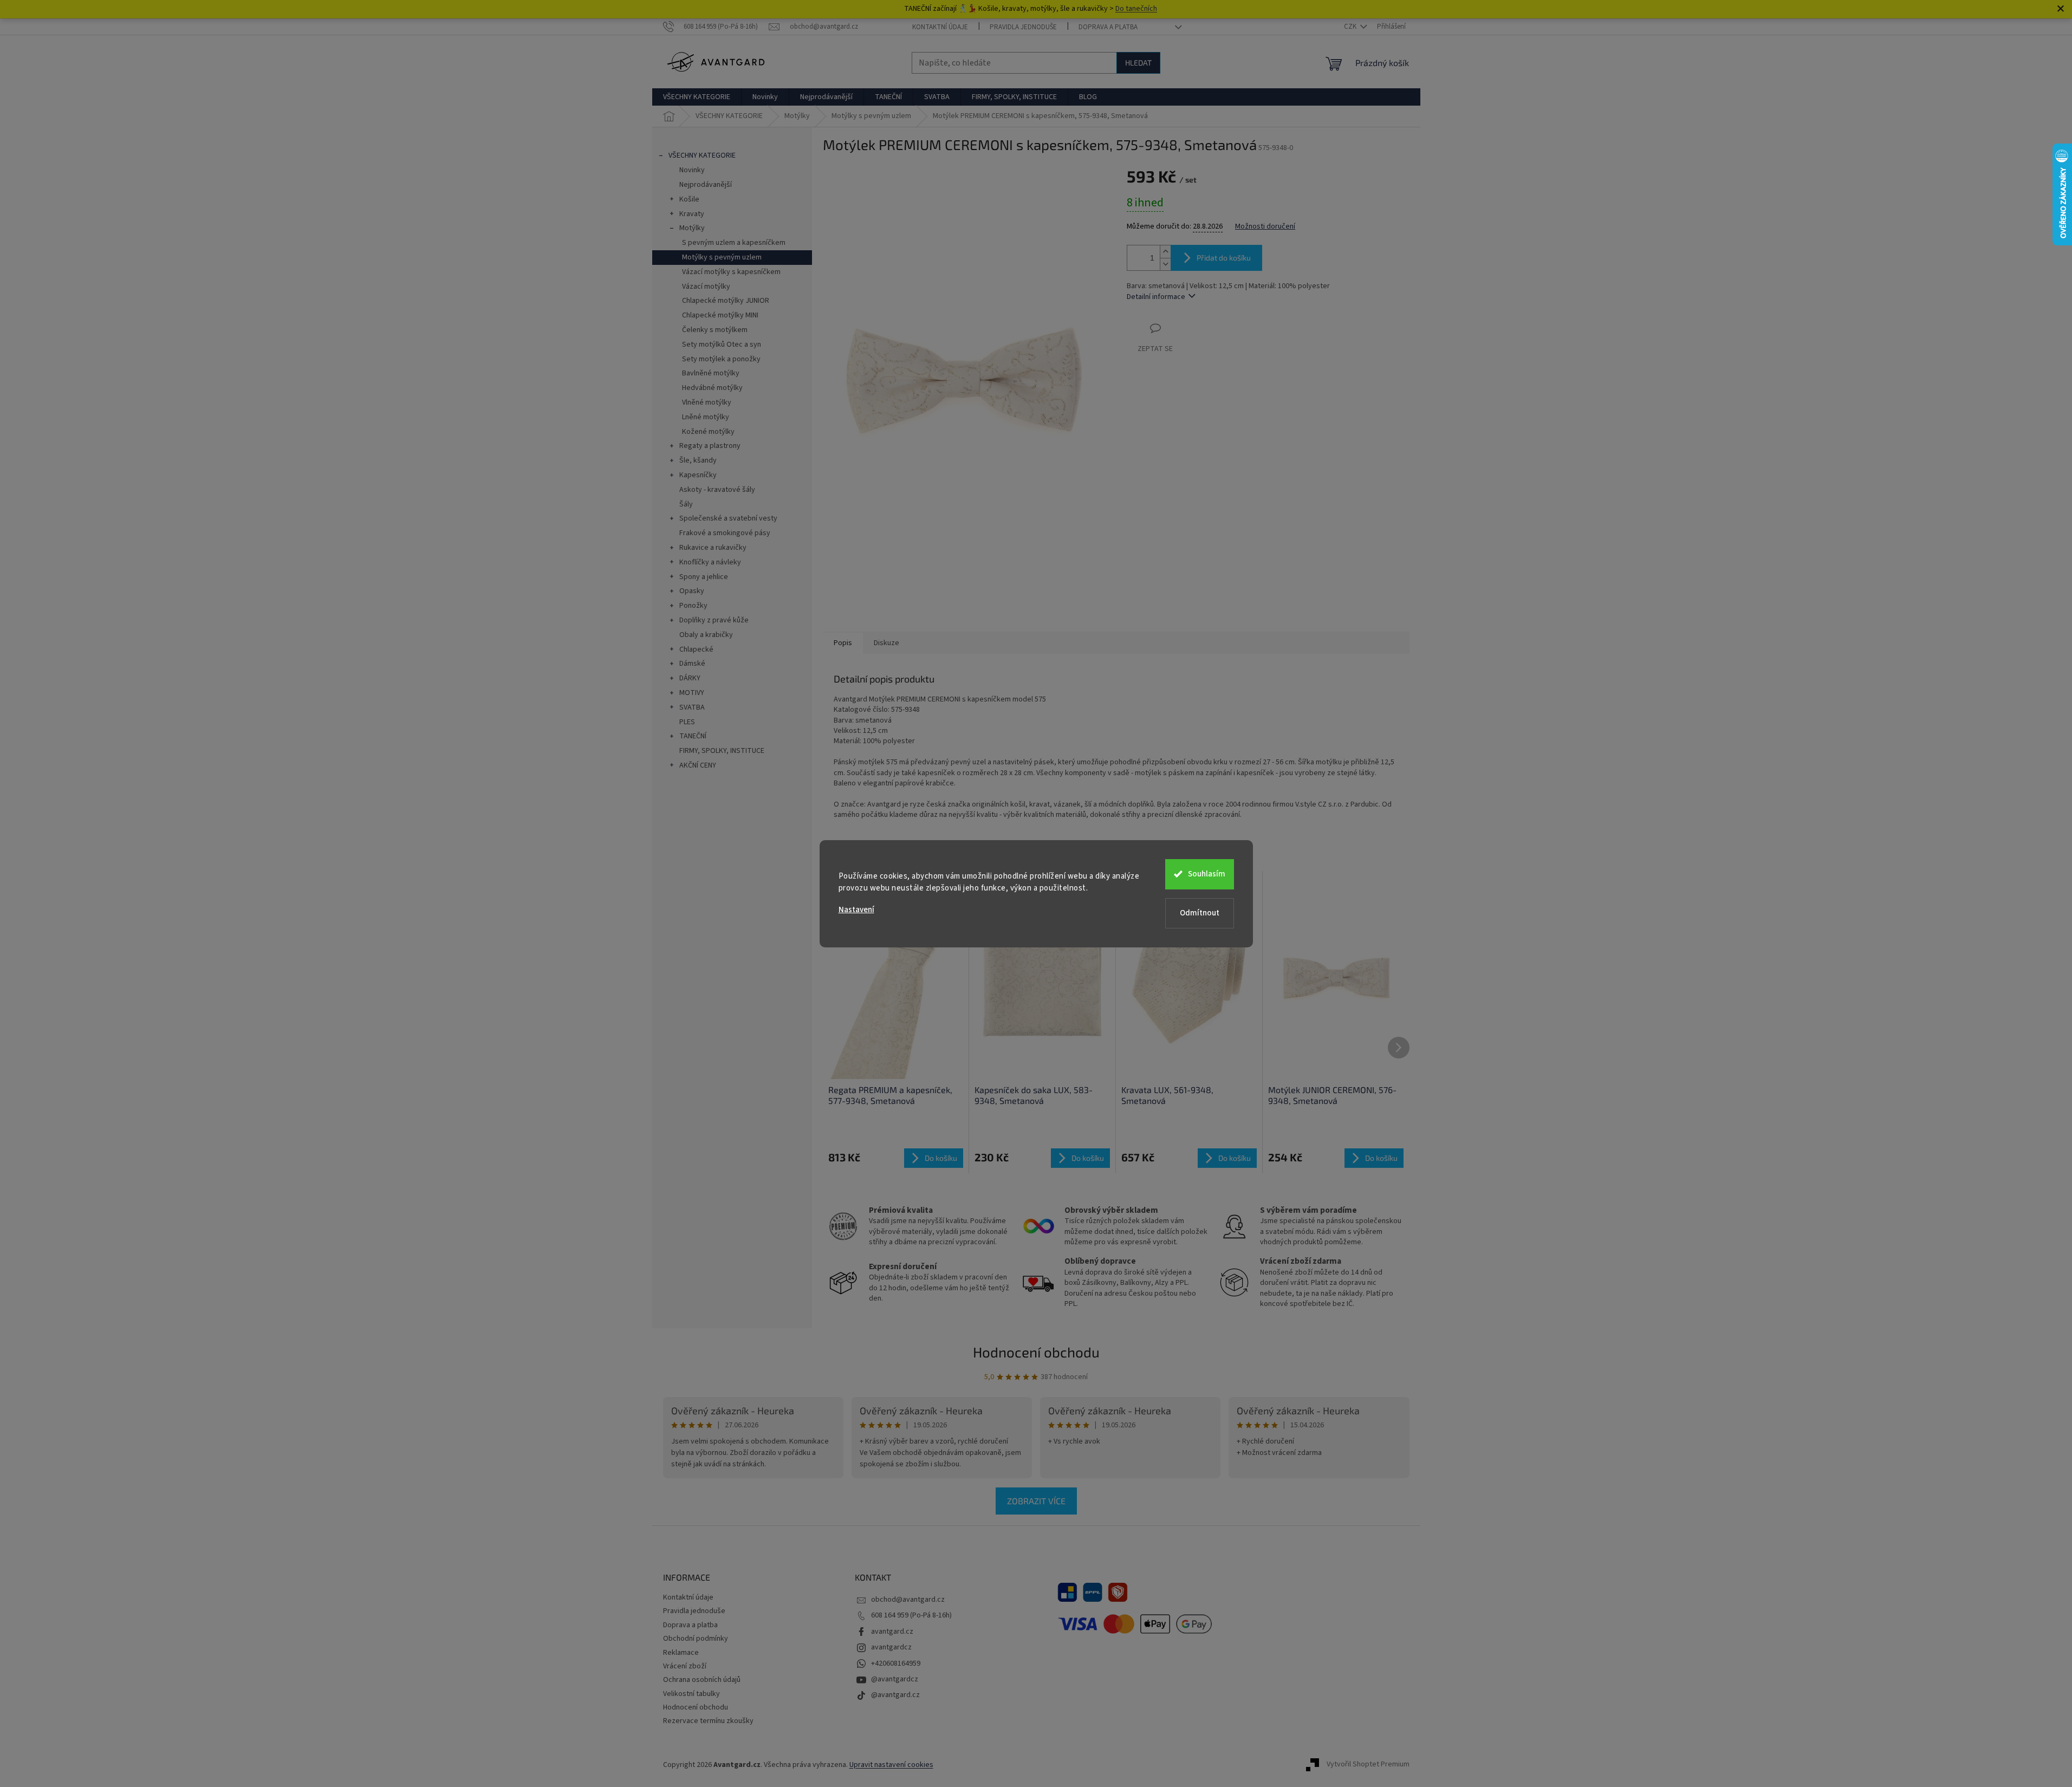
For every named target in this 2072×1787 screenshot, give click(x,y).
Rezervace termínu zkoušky (708, 1721)
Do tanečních (1136, 9)
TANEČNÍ (693, 736)
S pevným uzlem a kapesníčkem (734, 243)
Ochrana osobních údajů (702, 1680)
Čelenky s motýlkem (715, 330)
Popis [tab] (843, 643)
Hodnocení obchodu (1036, 1352)
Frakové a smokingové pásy (725, 533)
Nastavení (856, 910)
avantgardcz (891, 1647)
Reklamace (681, 1653)
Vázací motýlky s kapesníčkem (731, 272)
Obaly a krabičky (706, 635)
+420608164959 (896, 1663)
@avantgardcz (895, 1679)
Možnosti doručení (1265, 227)
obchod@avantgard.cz (908, 1600)
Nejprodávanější (706, 185)
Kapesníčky (698, 475)
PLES (687, 722)
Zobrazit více (1036, 1501)
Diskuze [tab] (886, 643)
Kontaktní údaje (940, 27)
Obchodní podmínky (696, 1639)
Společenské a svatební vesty (728, 518)
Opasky (692, 591)
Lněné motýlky (706, 417)
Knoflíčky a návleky (710, 562)
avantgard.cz (892, 1632)
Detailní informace (1156, 297)
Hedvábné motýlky (712, 388)
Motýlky (692, 228)
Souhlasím (1207, 874)
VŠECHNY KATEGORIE (702, 155)
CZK (1351, 27)
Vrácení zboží (685, 1666)
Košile (689, 199)
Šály (686, 504)
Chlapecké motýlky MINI (720, 315)
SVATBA (692, 707)
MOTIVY (692, 693)
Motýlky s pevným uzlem (722, 257)
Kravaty (692, 214)
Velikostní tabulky (691, 1694)
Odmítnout (1200, 913)
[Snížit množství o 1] (1165, 264)
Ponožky (693, 606)
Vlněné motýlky (707, 402)
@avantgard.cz (895, 1695)
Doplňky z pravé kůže (714, 620)
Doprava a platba (1108, 27)
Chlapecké (696, 649)
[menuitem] (697, 97)
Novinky (692, 170)
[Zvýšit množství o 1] (1165, 252)
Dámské (692, 664)
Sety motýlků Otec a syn (722, 345)
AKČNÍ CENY (698, 765)
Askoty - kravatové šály (717, 490)
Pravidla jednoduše (1023, 27)
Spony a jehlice (704, 577)
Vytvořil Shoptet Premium (1368, 1765)
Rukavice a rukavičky (713, 548)
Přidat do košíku (1224, 258)
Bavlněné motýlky (711, 373)
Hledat (1138, 63)
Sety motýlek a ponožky (721, 359)
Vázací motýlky (706, 287)
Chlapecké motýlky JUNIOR (726, 301)
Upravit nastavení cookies (891, 1765)
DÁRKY (690, 678)
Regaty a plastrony (710, 446)
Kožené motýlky (708, 432)
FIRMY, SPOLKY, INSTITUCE (722, 751)
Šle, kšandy (698, 460)
